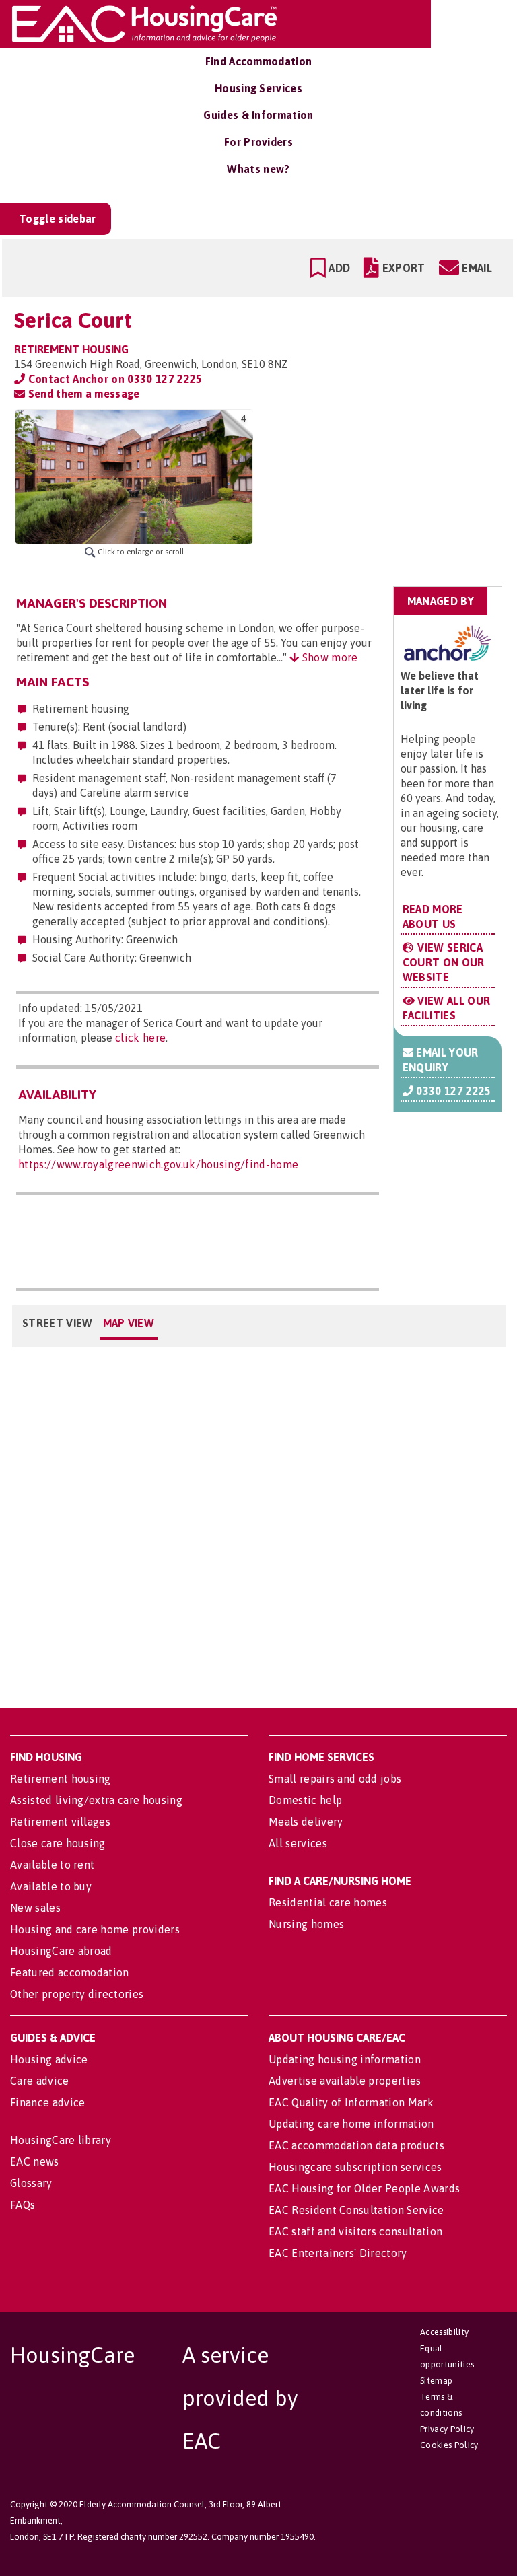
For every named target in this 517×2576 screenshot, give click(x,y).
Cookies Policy (449, 2445)
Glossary (31, 2183)
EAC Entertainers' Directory (338, 2253)
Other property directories (77, 1994)
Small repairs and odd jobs (335, 1779)
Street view (58, 1323)
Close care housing (58, 1843)
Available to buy (51, 1886)
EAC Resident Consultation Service (356, 2210)
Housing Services (258, 88)
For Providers (258, 142)
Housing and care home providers (95, 1929)
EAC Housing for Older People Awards (364, 2188)
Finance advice (47, 2102)
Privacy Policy (447, 2429)
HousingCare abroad (61, 1951)
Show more (328, 657)
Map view (129, 1323)
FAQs (23, 2205)
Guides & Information (258, 115)
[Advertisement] (397, 494)
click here (140, 1038)
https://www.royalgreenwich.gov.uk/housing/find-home (158, 1164)
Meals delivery (306, 1822)
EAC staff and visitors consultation (355, 2231)
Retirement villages (60, 1822)
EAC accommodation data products (356, 2145)
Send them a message (82, 394)
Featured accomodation (70, 1972)
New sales (35, 1908)
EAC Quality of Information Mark (351, 2102)
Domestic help (305, 1800)
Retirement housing (61, 1779)
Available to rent (52, 1865)
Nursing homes (306, 1924)
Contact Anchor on (113, 379)
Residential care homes (328, 1902)
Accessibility (444, 2332)
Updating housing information (345, 2059)
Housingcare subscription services (355, 2167)
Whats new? (258, 169)
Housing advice (49, 2059)
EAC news (35, 2161)
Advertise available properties (345, 2081)
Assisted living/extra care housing (96, 1800)
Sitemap (436, 2381)
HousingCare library (61, 2140)
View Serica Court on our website (444, 962)
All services (298, 1843)
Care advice (40, 2081)
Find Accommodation (259, 61)
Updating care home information (351, 2124)
